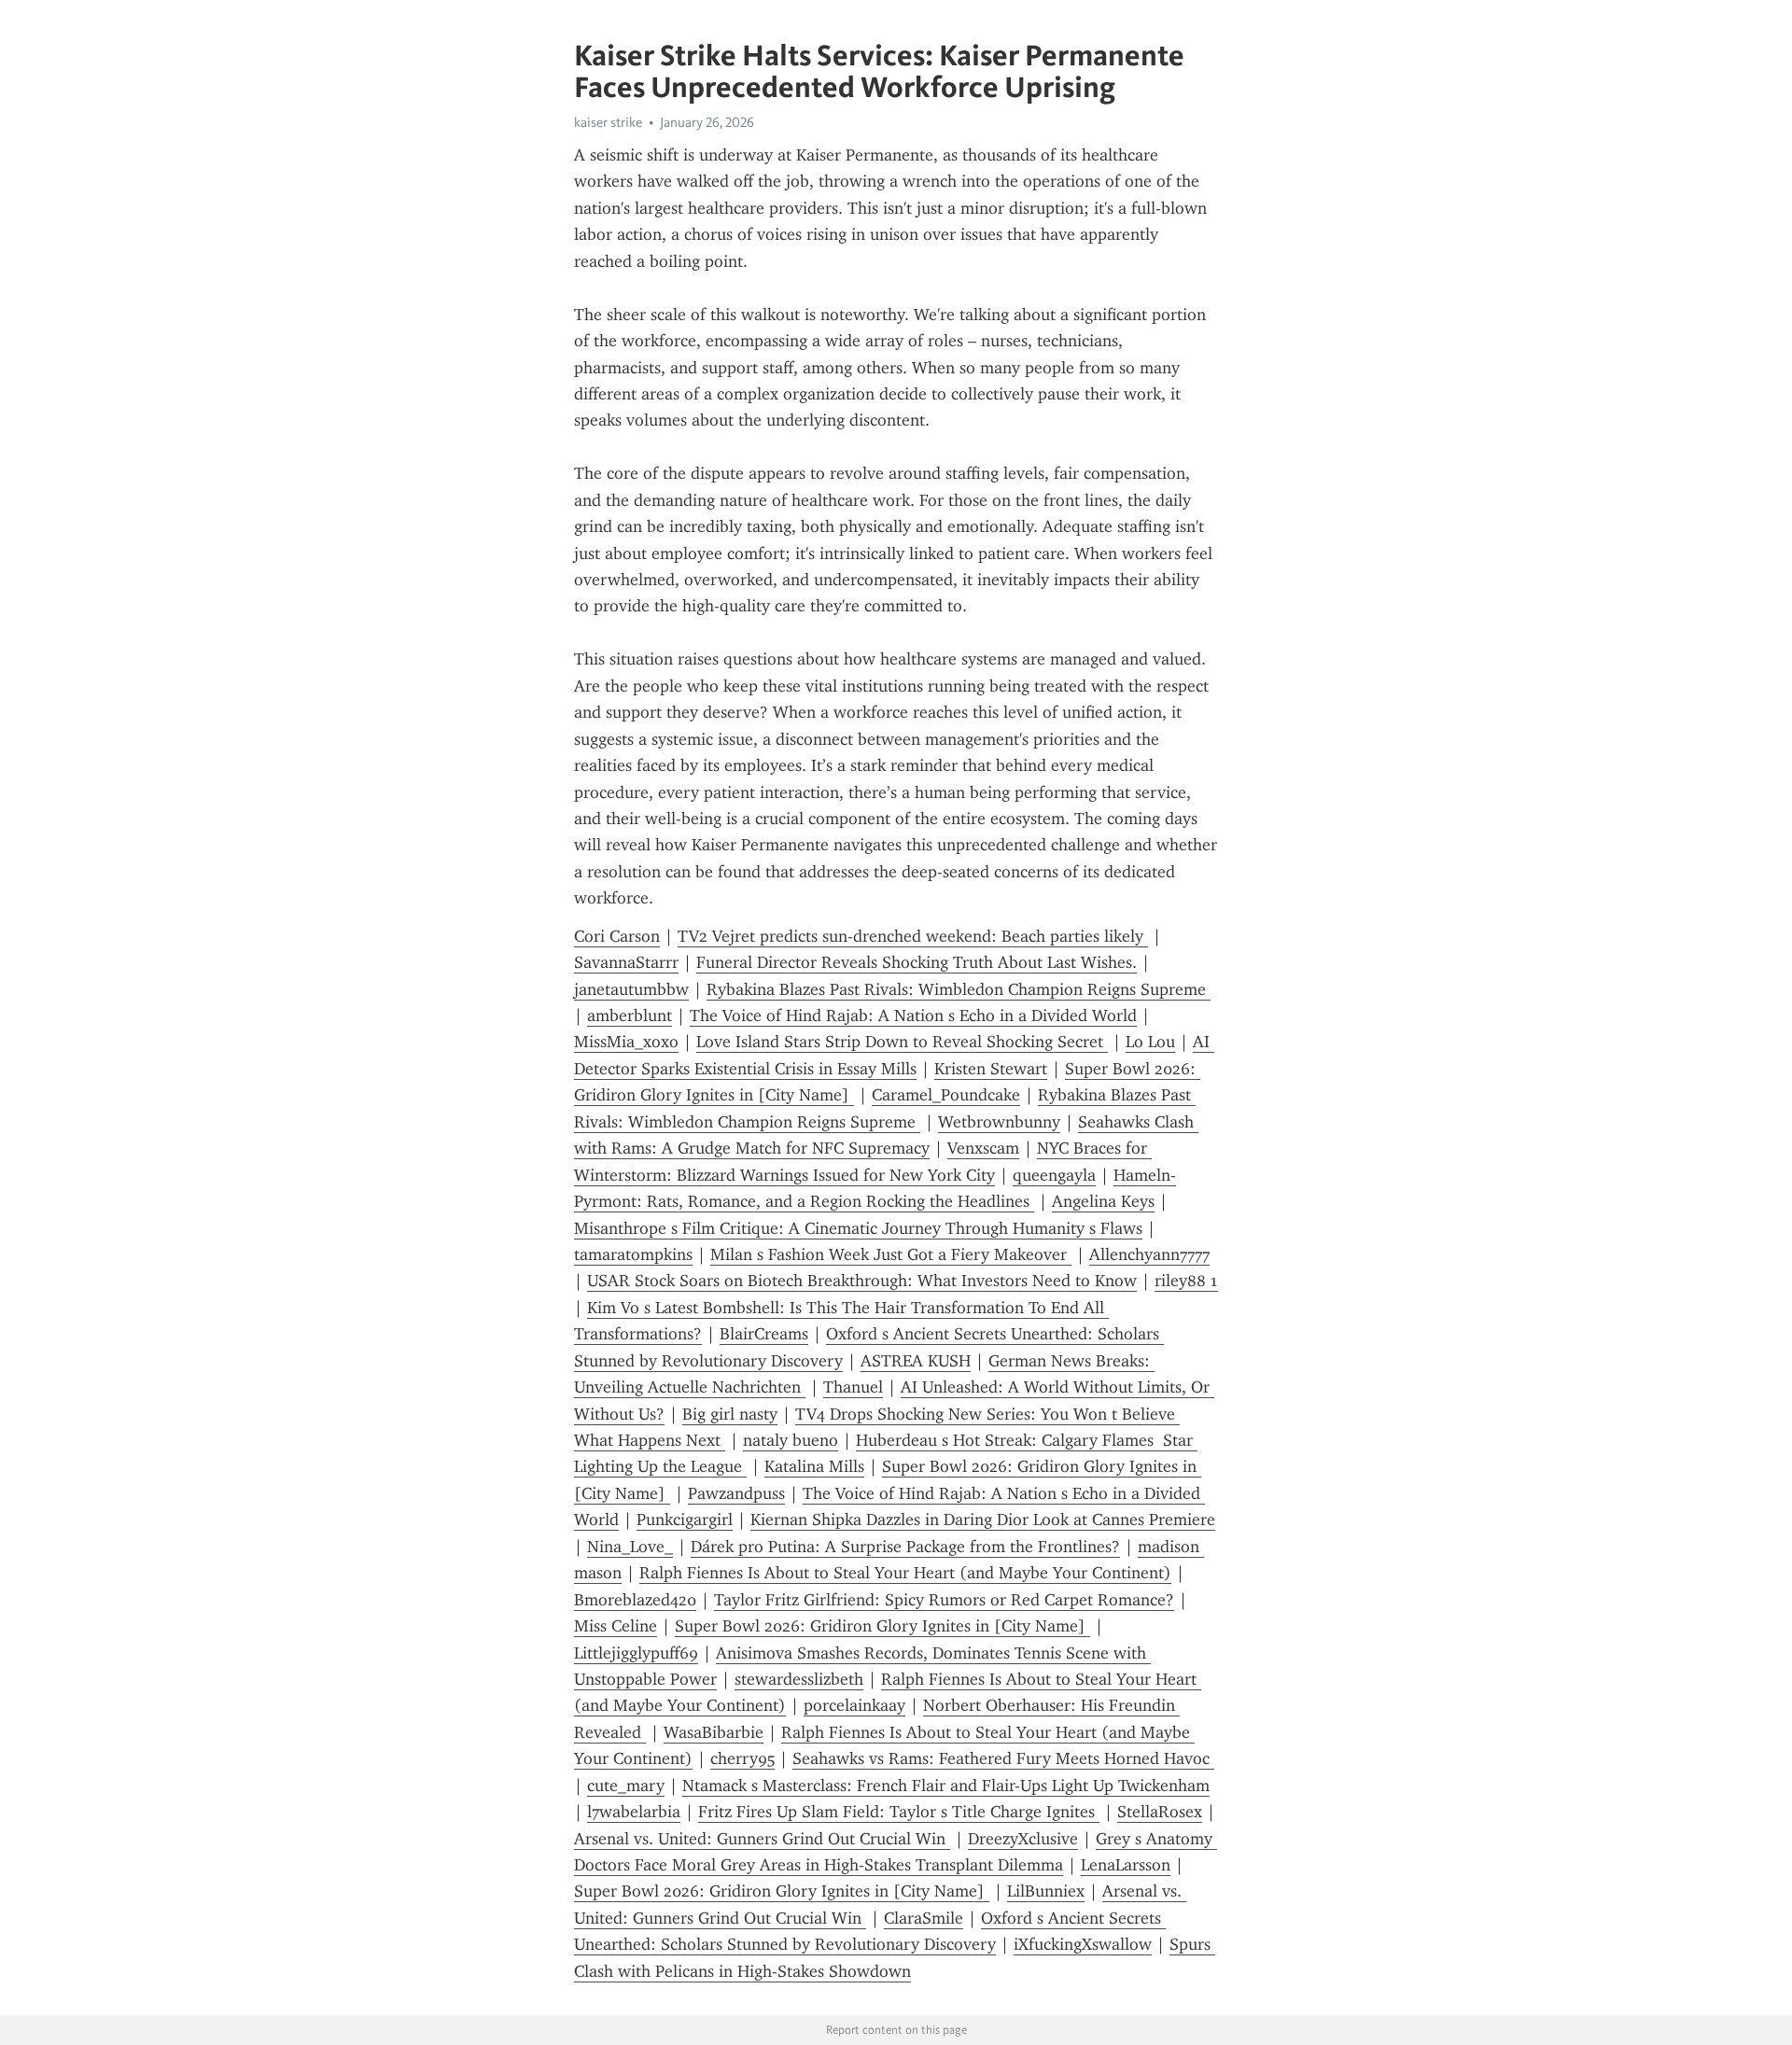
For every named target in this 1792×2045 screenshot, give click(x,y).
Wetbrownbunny (999, 1122)
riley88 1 (1186, 1281)
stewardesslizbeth (799, 1679)
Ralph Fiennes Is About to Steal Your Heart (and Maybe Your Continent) (905, 1573)
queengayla (1054, 1175)
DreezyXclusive (1023, 1839)
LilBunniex (1046, 1891)
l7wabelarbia (634, 1812)
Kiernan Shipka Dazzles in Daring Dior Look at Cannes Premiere (983, 1520)
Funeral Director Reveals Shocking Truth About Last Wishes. (917, 962)
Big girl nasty (730, 1414)
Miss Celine (616, 1626)
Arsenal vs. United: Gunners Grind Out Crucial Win (762, 1839)
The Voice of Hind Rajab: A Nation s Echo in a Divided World (913, 1015)
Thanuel (853, 1387)
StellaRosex (1160, 1812)
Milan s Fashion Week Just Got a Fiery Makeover (891, 1254)
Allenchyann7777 (1149, 1254)
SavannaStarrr (626, 962)
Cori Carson (617, 936)
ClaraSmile (924, 1918)
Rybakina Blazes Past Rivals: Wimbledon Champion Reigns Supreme (959, 989)
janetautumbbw (631, 989)
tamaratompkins (633, 1254)
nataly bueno (791, 1440)
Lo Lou (1150, 1042)
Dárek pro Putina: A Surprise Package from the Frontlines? (905, 1547)
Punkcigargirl (685, 1520)
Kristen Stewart (991, 1069)
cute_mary (626, 1786)
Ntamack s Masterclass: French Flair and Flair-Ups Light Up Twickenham (946, 1786)
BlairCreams (764, 1334)
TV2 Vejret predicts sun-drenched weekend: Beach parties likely (913, 936)
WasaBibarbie (714, 1732)
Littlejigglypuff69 (636, 1653)
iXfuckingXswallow (1083, 1944)
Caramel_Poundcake (946, 1095)
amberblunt (630, 1015)
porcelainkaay (854, 1705)
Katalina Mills (814, 1466)
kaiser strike (608, 122)
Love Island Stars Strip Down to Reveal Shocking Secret (902, 1042)
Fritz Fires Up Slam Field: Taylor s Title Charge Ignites (899, 1812)
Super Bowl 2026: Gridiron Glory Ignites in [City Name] (882, 1626)
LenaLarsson (1126, 1865)
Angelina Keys (1103, 1201)
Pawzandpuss (736, 1493)
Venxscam (983, 1148)
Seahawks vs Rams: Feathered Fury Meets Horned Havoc (1003, 1758)
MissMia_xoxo (626, 1042)
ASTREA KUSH (916, 1361)
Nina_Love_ (630, 1547)
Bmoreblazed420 (635, 1600)
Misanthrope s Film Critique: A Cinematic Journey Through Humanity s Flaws (858, 1228)
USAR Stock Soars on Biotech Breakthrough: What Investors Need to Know (862, 1281)
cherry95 (742, 1758)
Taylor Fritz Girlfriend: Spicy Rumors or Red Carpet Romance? (944, 1600)
